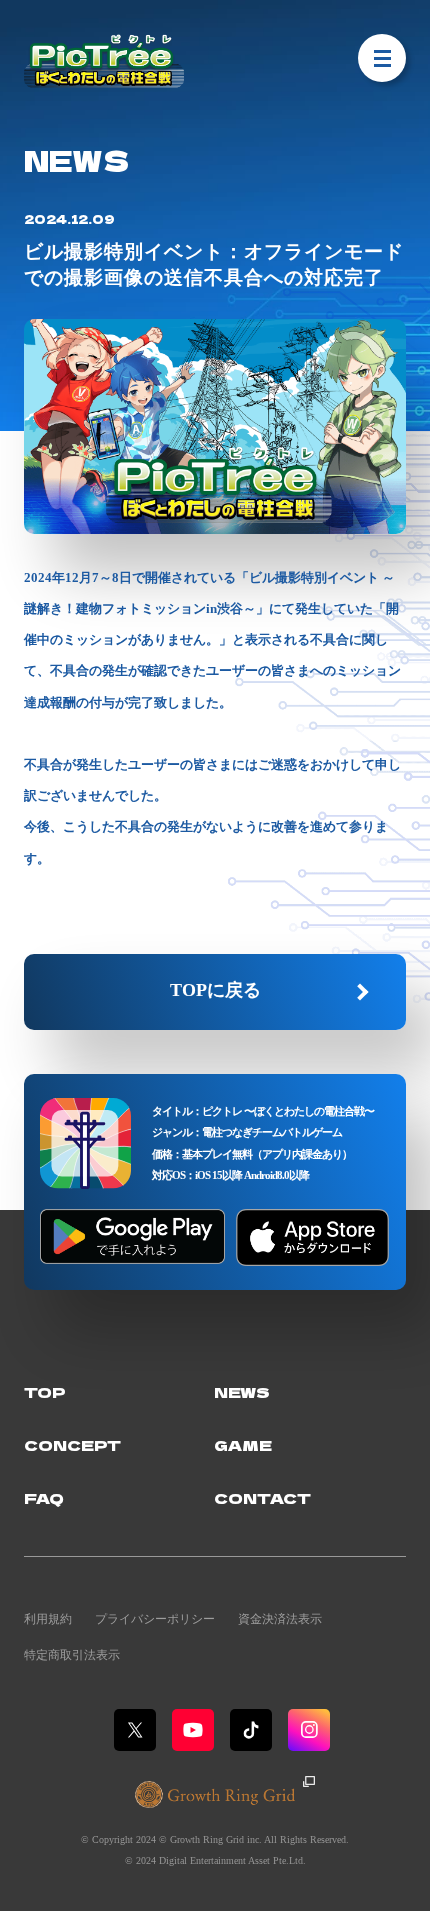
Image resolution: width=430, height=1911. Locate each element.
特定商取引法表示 (72, 1655)
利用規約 (48, 1619)
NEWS (242, 1391)
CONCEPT (72, 1444)
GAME (243, 1444)
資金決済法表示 (280, 1619)
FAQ (44, 1497)
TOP (45, 1391)
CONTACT (262, 1497)
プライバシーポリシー (155, 1619)
